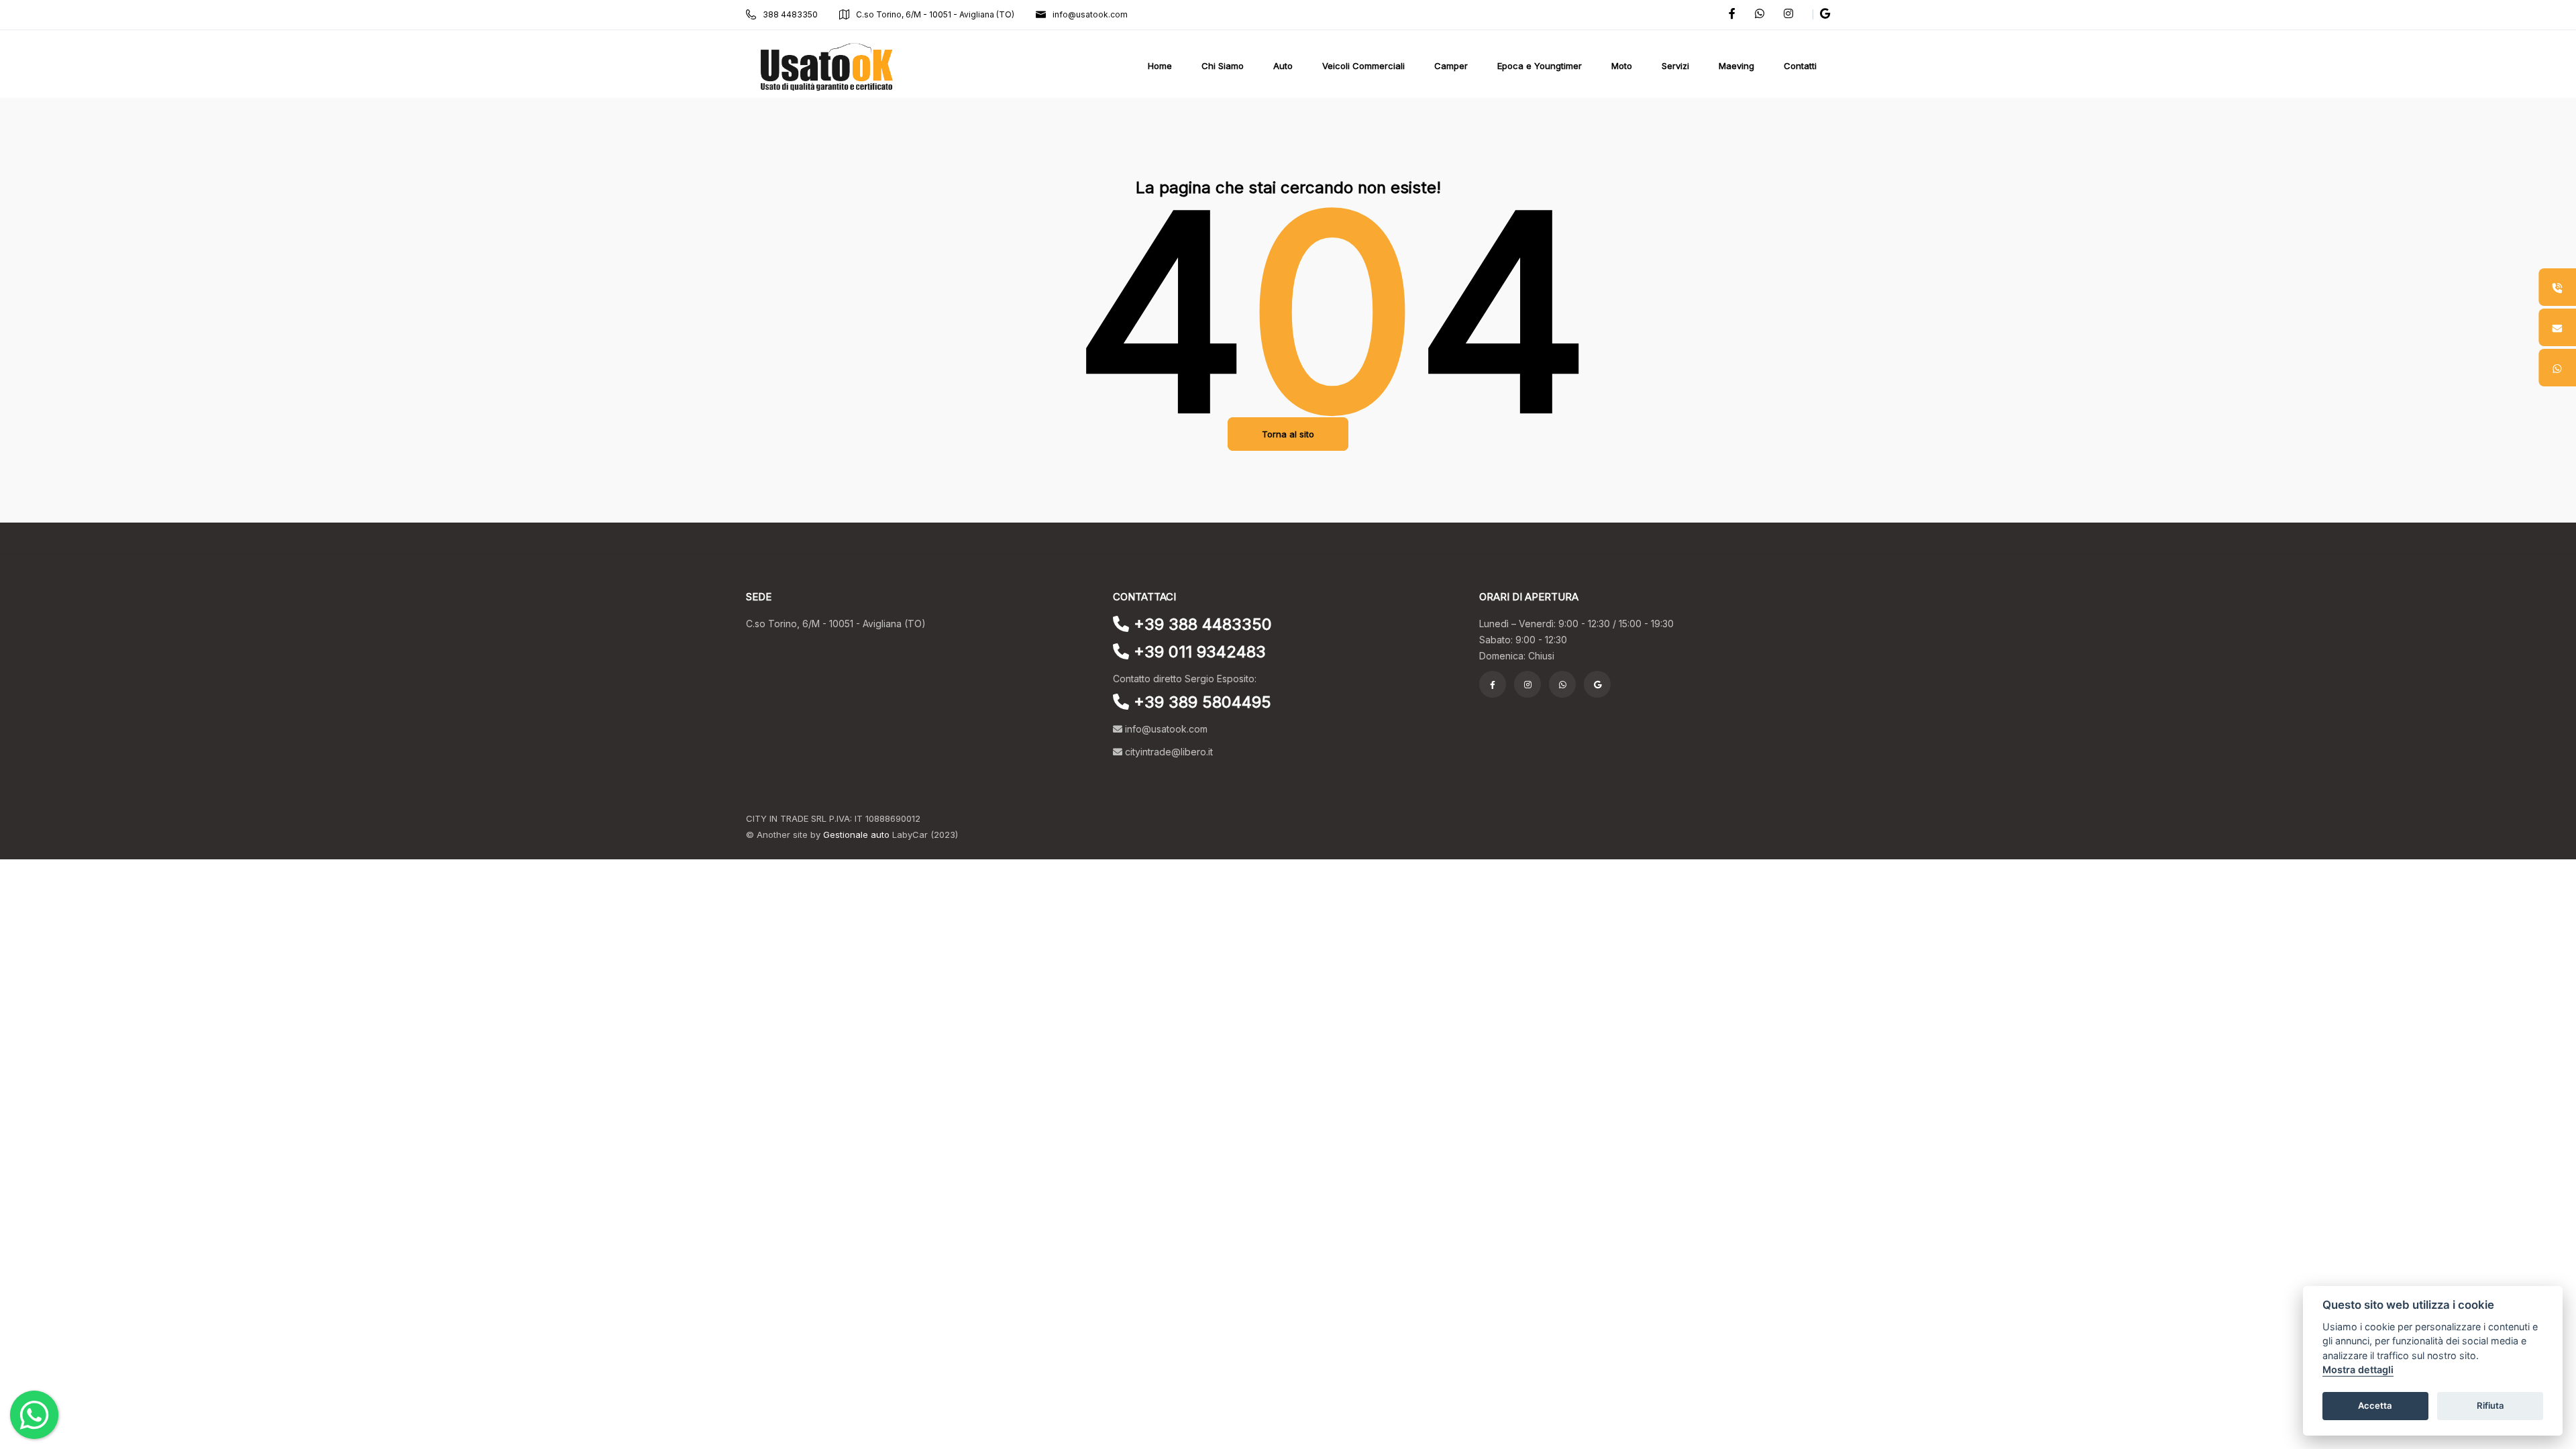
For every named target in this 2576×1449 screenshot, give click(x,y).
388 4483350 (790, 14)
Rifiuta (2490, 1406)
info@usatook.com (1090, 14)
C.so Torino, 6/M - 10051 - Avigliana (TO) (935, 14)
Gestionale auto (856, 835)
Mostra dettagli (2358, 1370)
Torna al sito (1288, 434)
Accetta (2375, 1406)
